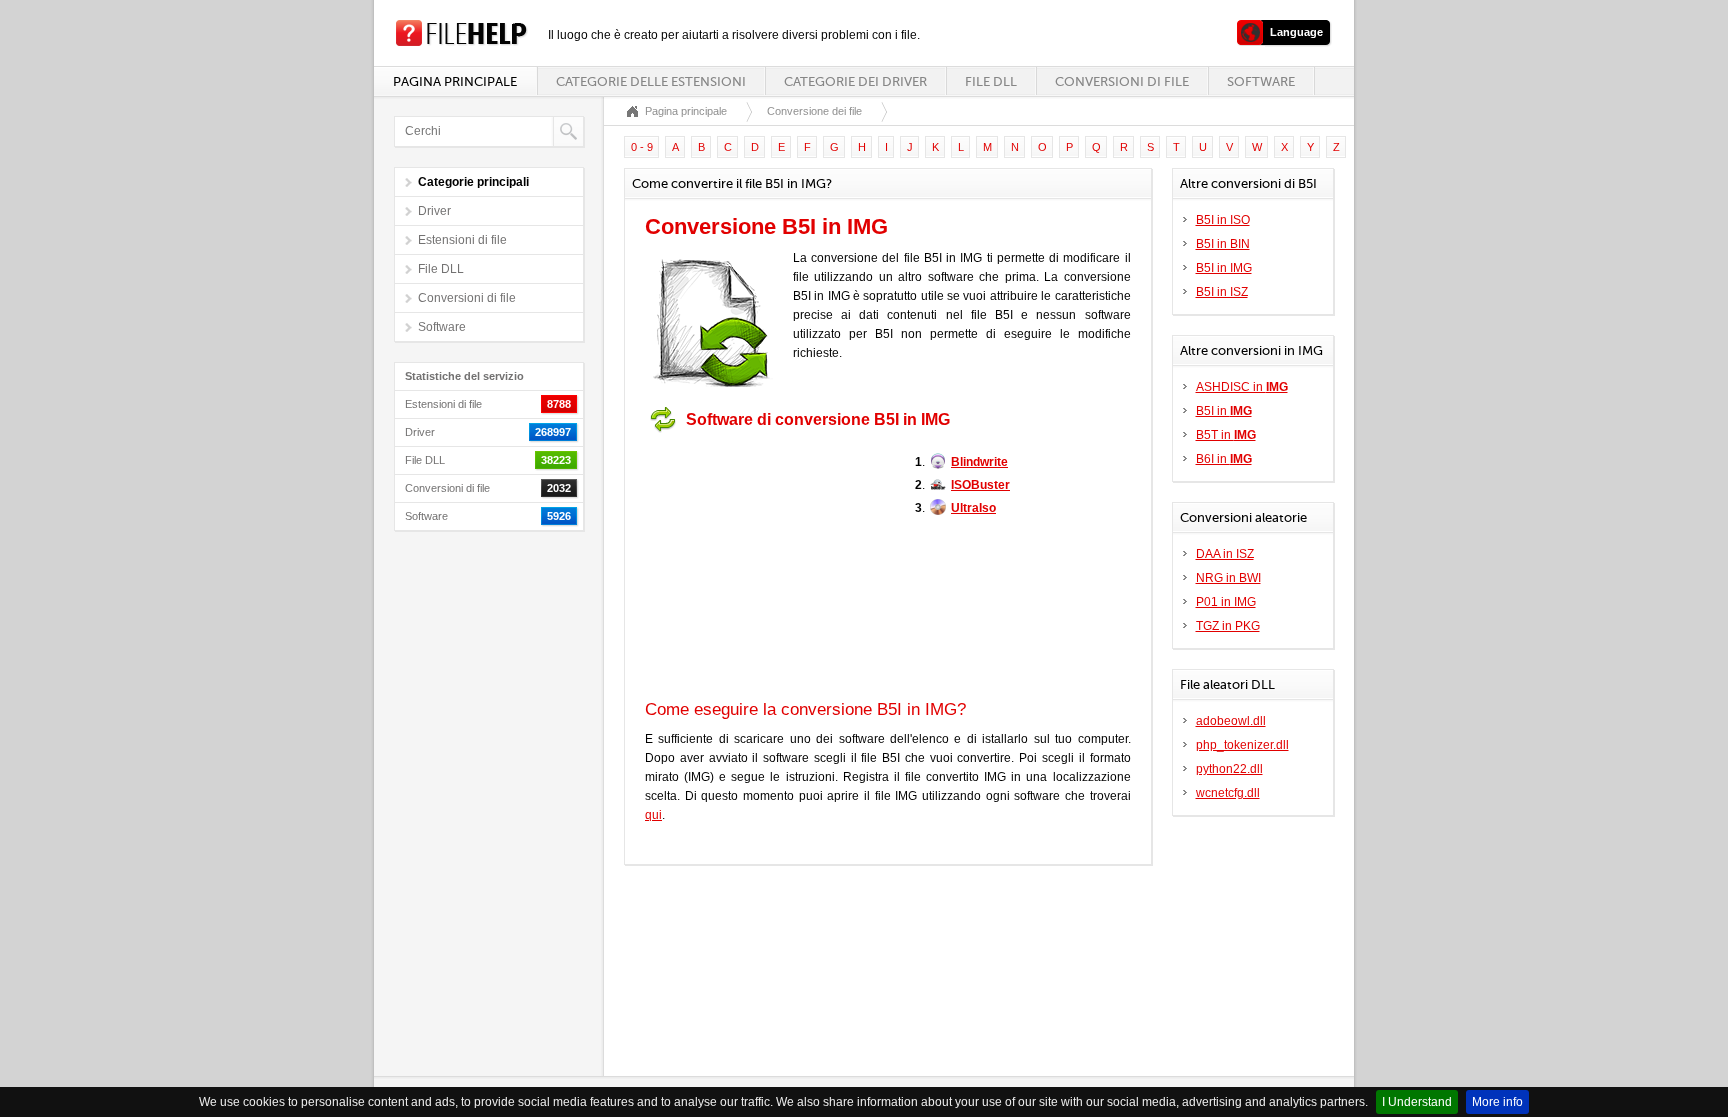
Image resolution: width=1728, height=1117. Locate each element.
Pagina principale (455, 81)
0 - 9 (642, 147)
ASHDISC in (1242, 387)
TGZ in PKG (1228, 626)
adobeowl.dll (1231, 721)
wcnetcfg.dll (1228, 793)
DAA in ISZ (1225, 554)
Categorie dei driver (855, 81)
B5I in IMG (1224, 268)
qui (653, 815)
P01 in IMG (1226, 602)
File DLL (991, 81)
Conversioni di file (1122, 81)
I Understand (1417, 1102)
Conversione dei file (814, 111)
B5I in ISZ (1222, 292)
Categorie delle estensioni (651, 81)
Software (1261, 81)
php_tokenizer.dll (1242, 745)
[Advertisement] (770, 566)
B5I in (1224, 411)
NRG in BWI (1228, 578)
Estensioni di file (462, 240)
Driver (434, 211)
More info (1497, 1102)
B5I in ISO (1223, 220)
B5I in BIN (1223, 244)
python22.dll (1229, 769)
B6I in (1224, 459)
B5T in (1226, 435)
